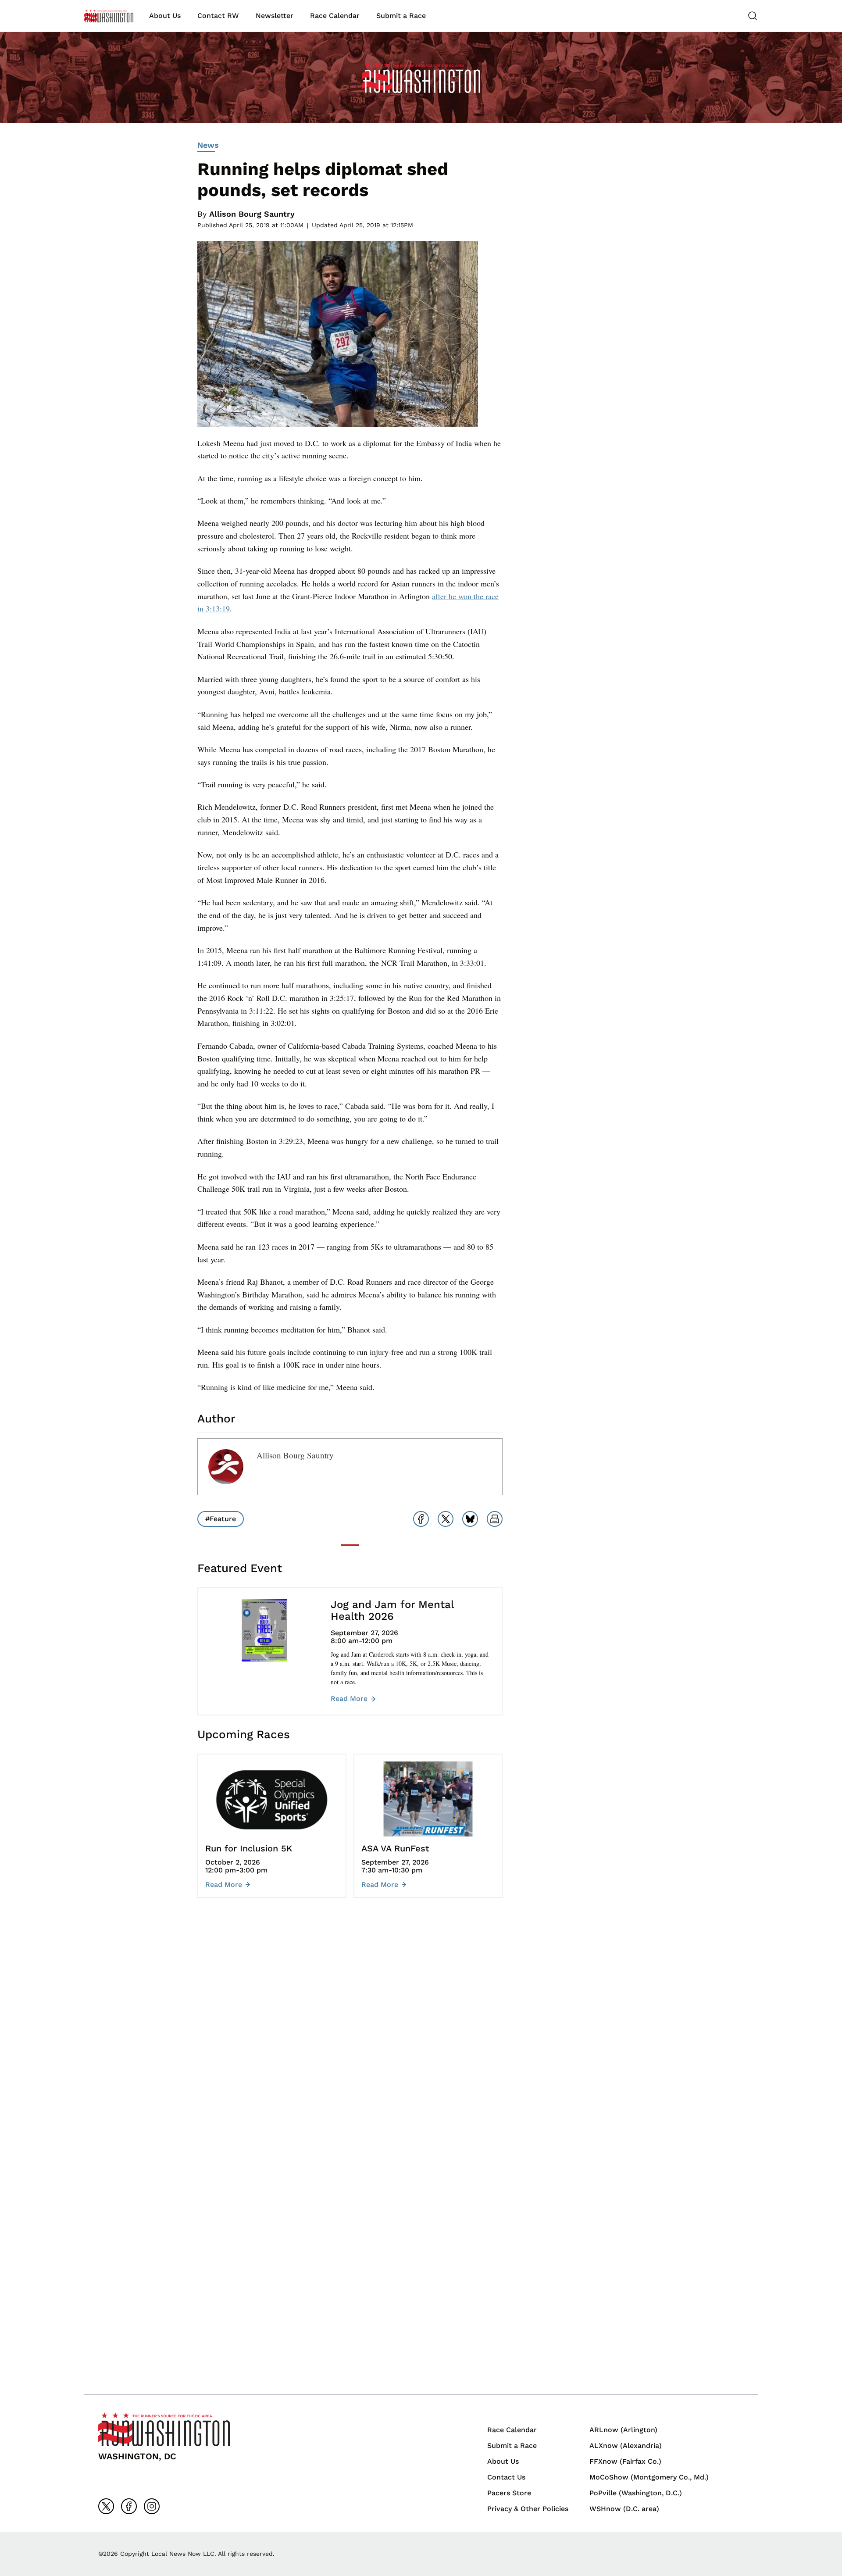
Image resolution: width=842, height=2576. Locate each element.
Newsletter (275, 16)
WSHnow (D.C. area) (624, 2509)
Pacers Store (509, 2493)
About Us (165, 16)
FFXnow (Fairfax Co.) (625, 2461)
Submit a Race (401, 16)
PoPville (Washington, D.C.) (636, 2493)
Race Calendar (335, 16)
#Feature (221, 1519)
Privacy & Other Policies (528, 2509)
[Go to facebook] (129, 2506)
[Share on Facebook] (421, 1519)
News (208, 145)
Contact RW (218, 16)
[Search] (753, 16)
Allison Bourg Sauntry (252, 214)
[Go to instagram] (152, 2506)
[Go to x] (106, 2506)
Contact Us (506, 2477)
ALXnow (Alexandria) (626, 2446)
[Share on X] (446, 1519)
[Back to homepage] (109, 16)
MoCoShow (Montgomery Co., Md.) (649, 2477)
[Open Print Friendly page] (495, 1519)
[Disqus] (350, 2036)
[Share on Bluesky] (470, 1519)
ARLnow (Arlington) (623, 2430)
